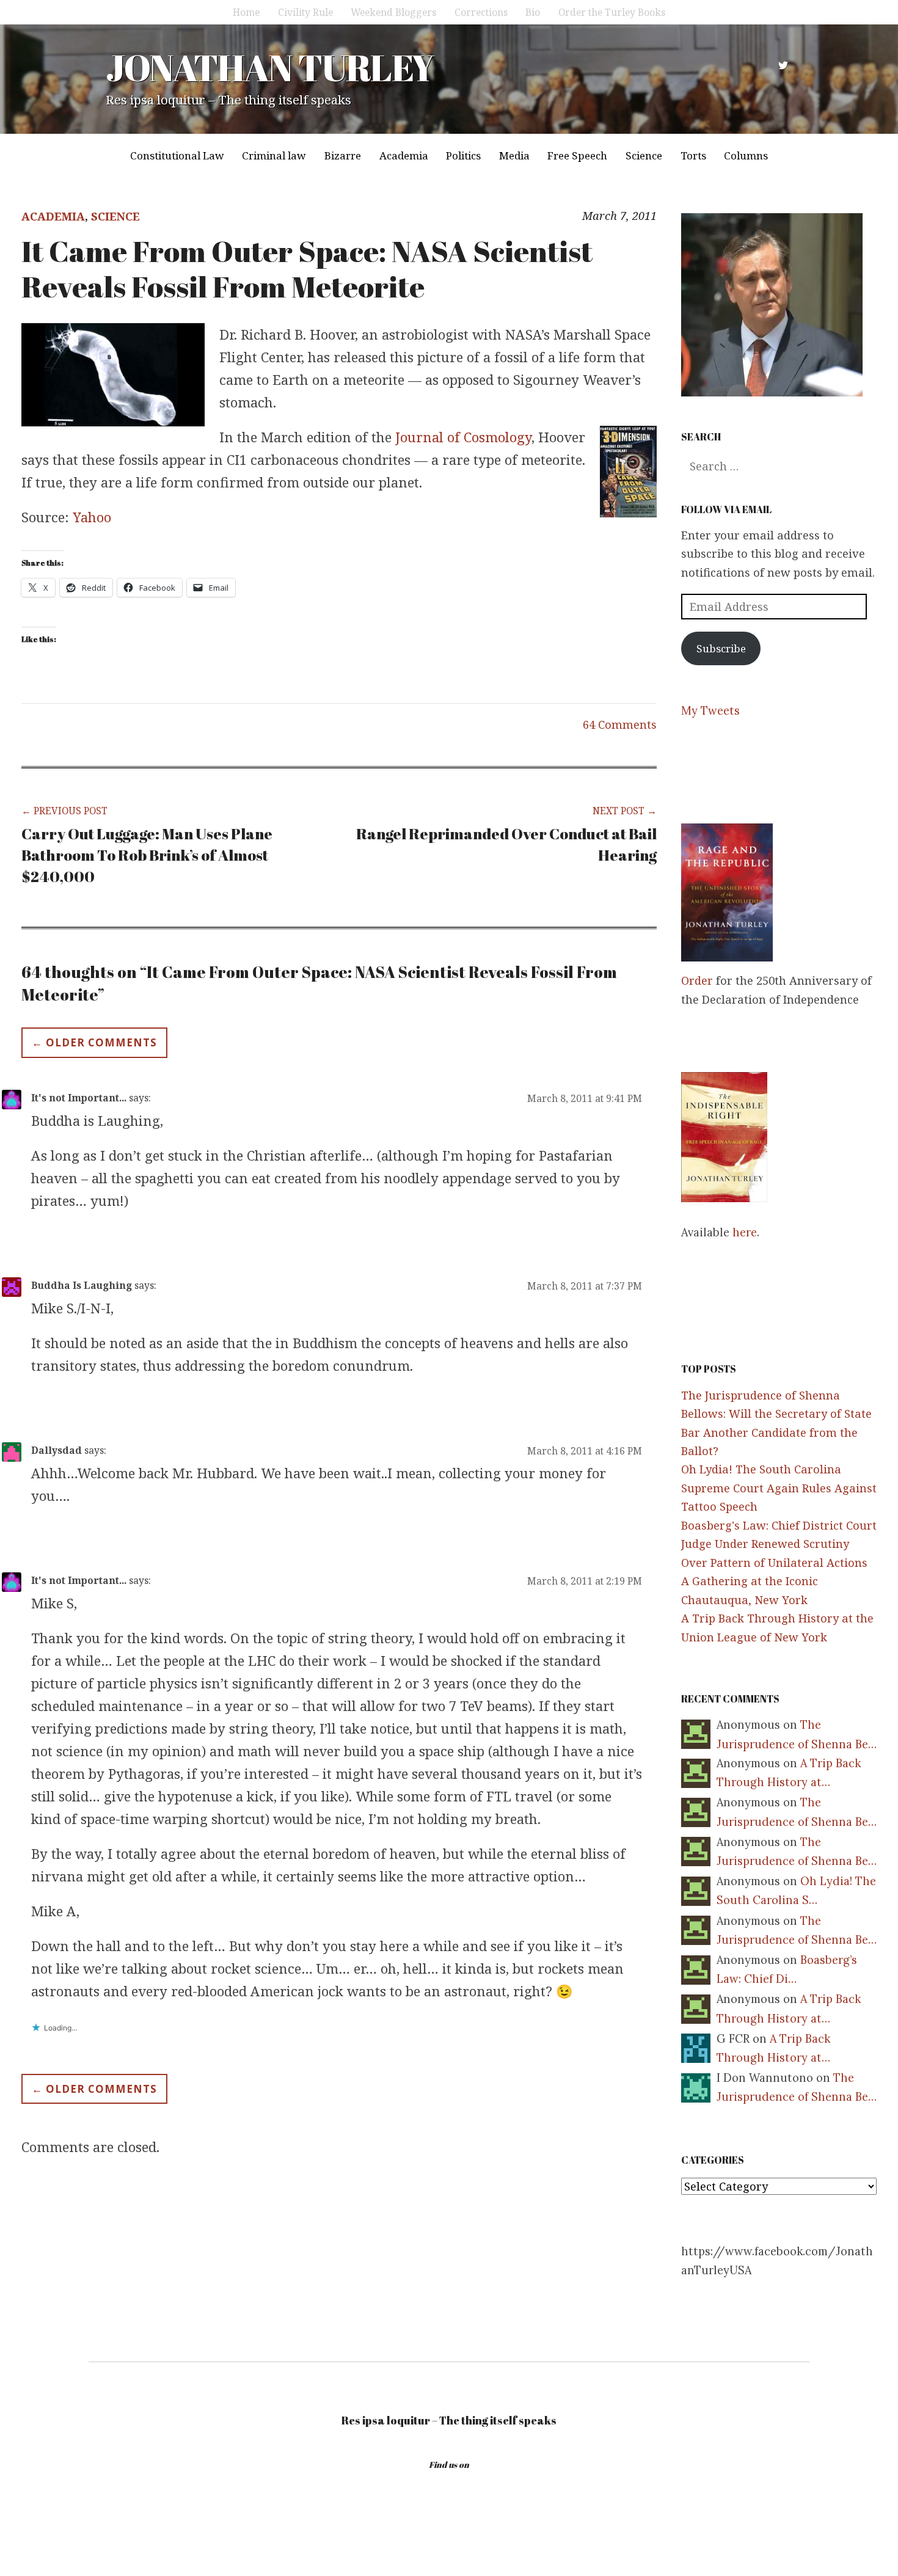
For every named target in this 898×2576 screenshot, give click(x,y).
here (745, 1232)
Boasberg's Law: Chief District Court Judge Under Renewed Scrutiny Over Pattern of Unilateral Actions (779, 1544)
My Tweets (710, 711)
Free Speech (577, 155)
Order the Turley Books (612, 12)
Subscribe (721, 648)
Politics (463, 155)
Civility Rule (305, 12)
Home (246, 12)
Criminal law (274, 155)
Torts (693, 155)
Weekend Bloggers (393, 12)
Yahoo (92, 517)
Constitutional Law (177, 155)
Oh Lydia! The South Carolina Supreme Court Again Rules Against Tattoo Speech (779, 1488)
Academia (404, 155)
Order (697, 980)
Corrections (481, 12)
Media (514, 155)
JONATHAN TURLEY (270, 67)
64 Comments (620, 724)
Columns (746, 155)
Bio (533, 12)
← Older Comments (94, 1042)
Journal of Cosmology (463, 437)
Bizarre (343, 155)
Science (644, 155)
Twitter (783, 65)
